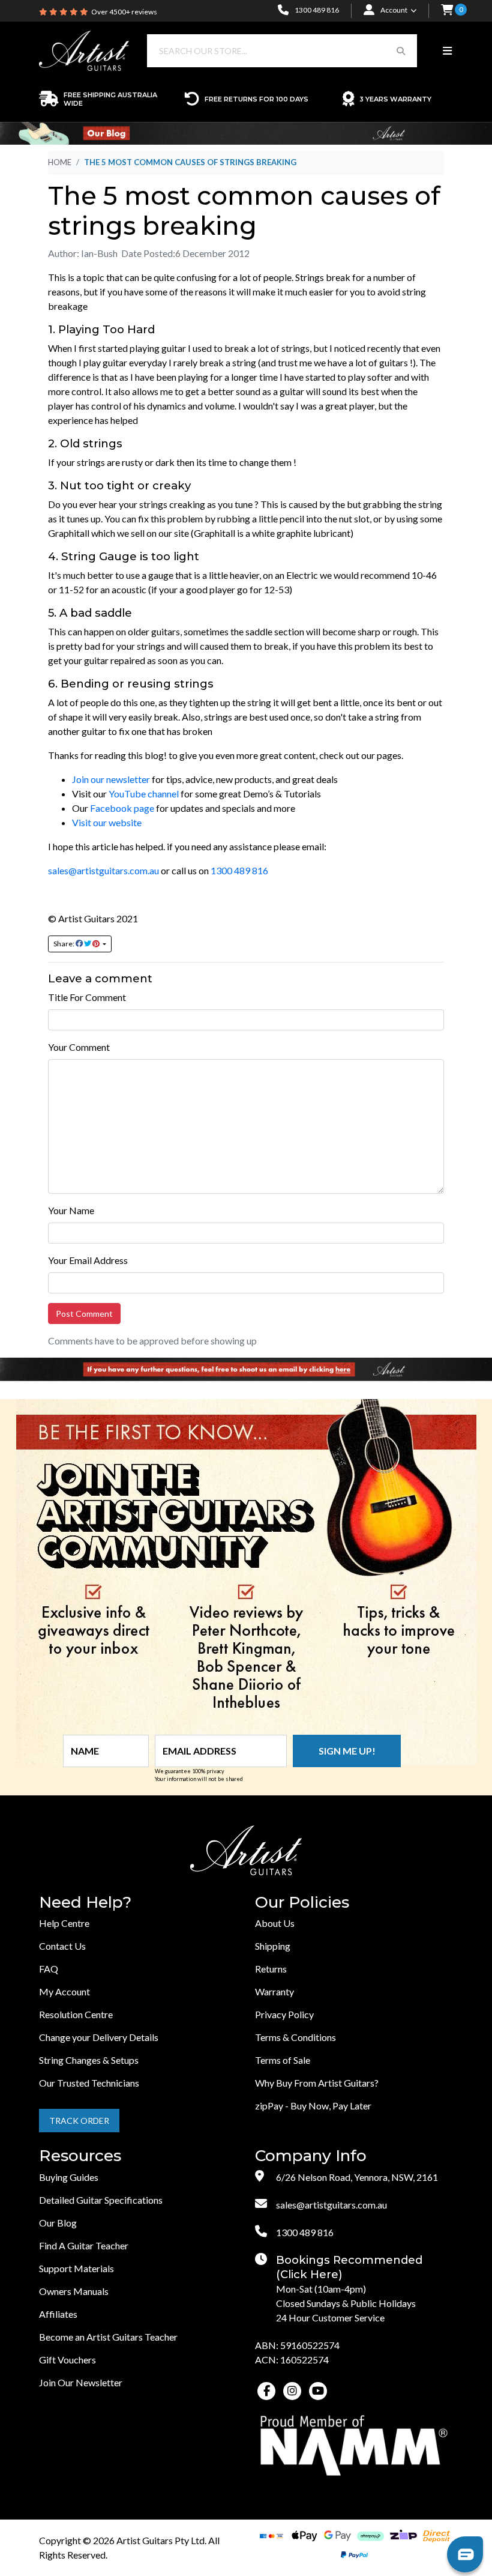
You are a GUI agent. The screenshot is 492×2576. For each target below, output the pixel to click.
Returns (271, 1969)
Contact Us (62, 1946)
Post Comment (84, 1314)
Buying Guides (69, 2177)
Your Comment (79, 1047)
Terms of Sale (283, 2060)
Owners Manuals (74, 2291)
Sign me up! (347, 1751)
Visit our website (107, 822)
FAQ (49, 1969)
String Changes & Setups (89, 2060)
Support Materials (76, 2268)
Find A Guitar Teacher (84, 2245)
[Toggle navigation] (447, 51)
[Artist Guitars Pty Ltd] (84, 50)
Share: (64, 944)
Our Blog (58, 2223)
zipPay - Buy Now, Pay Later (313, 2106)
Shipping (273, 1946)
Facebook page (122, 808)
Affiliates (58, 2314)
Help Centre (64, 1923)
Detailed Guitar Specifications (101, 2200)
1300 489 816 (239, 870)
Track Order (79, 2121)
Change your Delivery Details (99, 2037)
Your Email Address (88, 1260)
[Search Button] (401, 51)
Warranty (274, 1991)
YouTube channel (144, 794)
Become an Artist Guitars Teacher (108, 2337)
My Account (64, 1991)
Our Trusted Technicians (89, 2083)
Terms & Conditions (295, 2037)
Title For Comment (87, 997)
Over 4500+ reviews (124, 12)
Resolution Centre (76, 2014)
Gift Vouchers (67, 2360)
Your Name (71, 1210)
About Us (275, 1923)
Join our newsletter (111, 779)
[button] (447, 11)
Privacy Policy (284, 2014)
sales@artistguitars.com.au (103, 870)
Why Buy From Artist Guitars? (317, 2083)
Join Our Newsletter (81, 2382)
